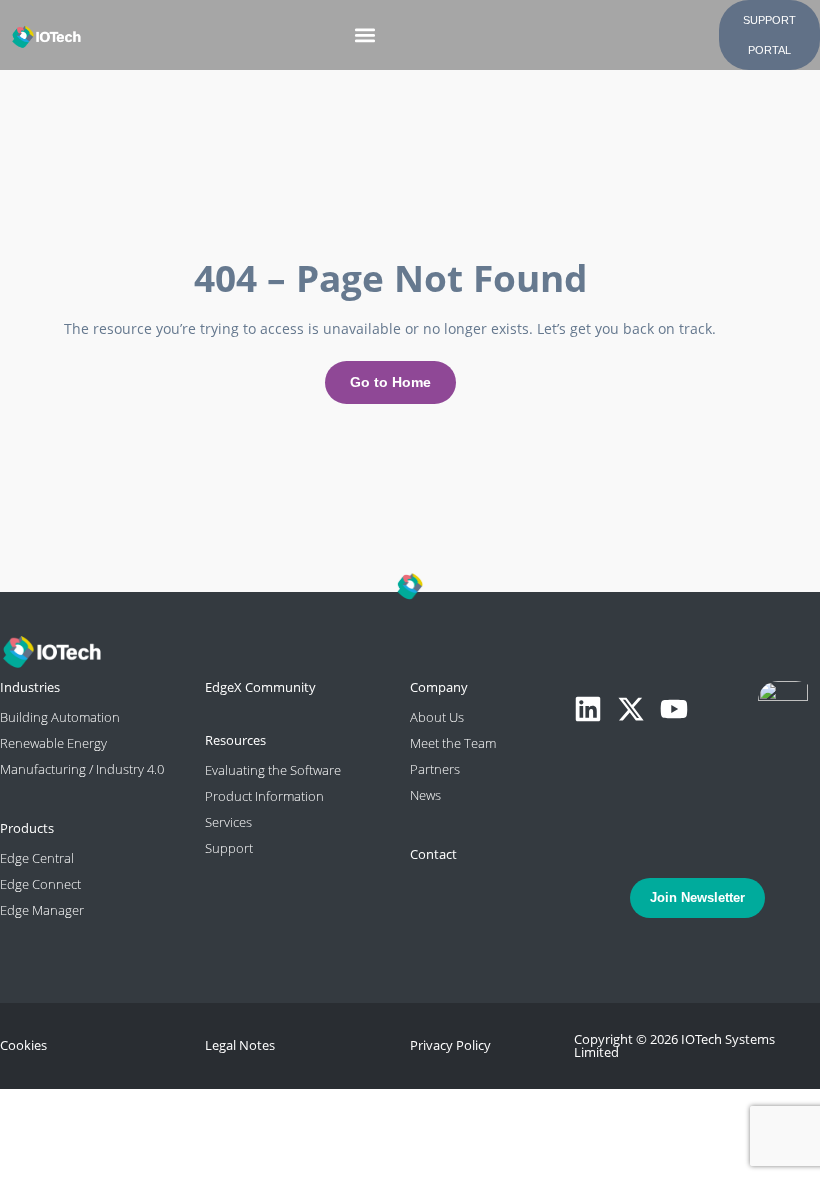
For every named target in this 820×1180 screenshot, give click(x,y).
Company (439, 687)
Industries (30, 687)
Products (27, 828)
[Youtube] (674, 709)
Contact (433, 854)
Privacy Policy (450, 1045)
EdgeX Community (260, 687)
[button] (365, 35)
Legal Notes (240, 1045)
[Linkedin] (588, 709)
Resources (235, 740)
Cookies (23, 1045)
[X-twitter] (631, 709)
